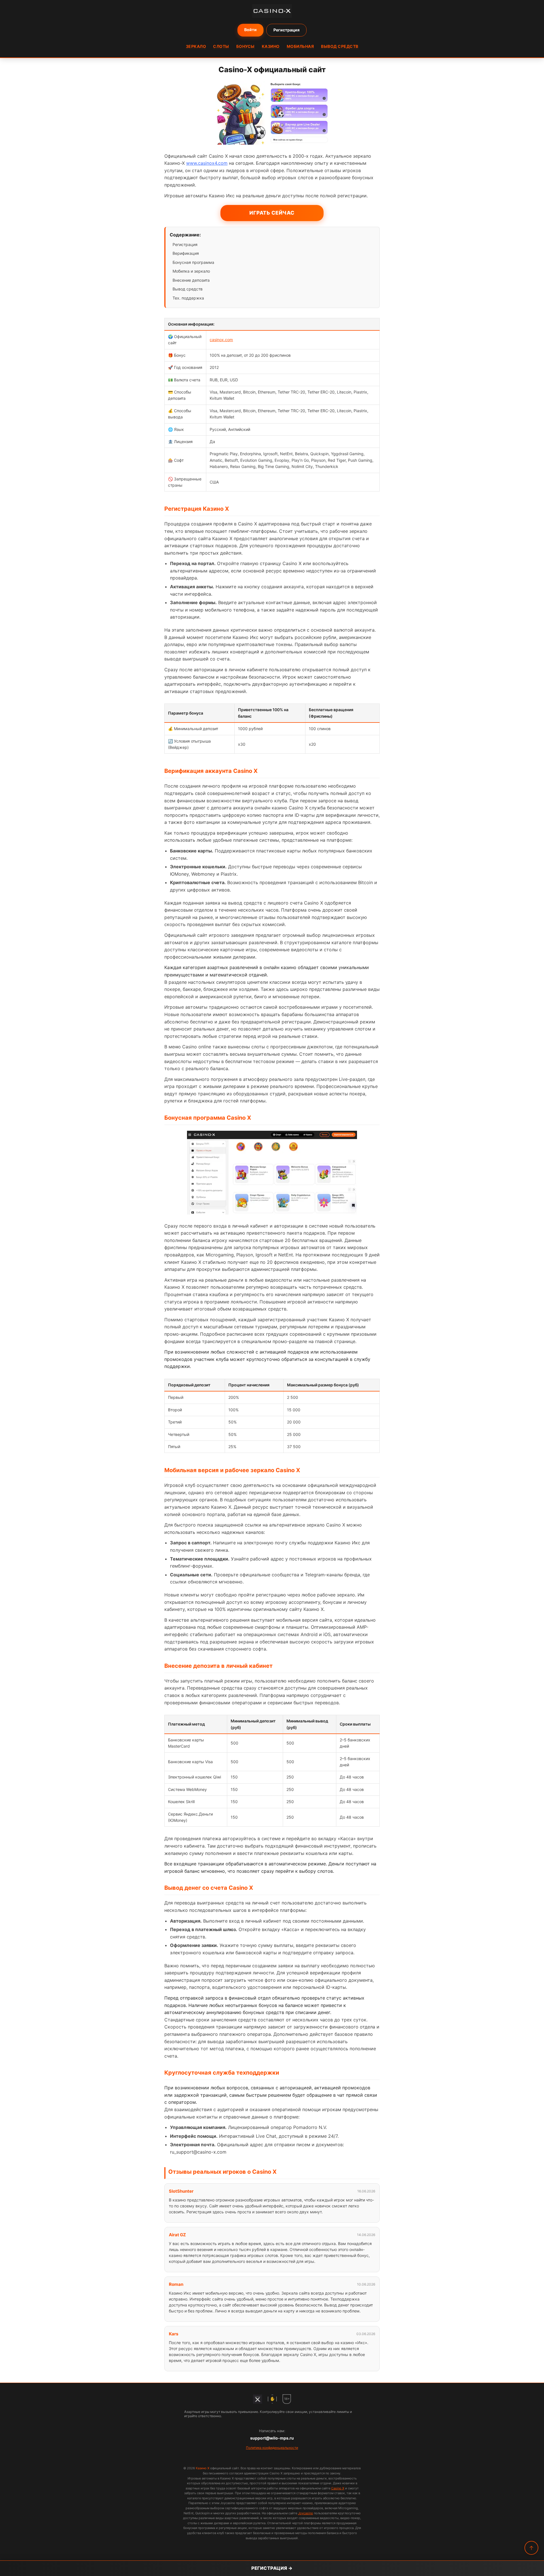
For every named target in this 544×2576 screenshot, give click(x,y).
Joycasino (306, 2513)
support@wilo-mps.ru (272, 2438)
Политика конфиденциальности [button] (272, 2448)
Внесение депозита (191, 280)
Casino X (338, 2488)
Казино (271, 46)
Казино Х (203, 2468)
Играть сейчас (272, 213)
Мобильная (300, 46)
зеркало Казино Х (211, 1507)
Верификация (186, 253)
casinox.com (221, 340)
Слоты (221, 46)
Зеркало (196, 46)
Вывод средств (340, 46)
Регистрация (286, 30)
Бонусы (246, 46)
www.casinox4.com (207, 163)
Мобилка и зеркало (191, 271)
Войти (250, 30)
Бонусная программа (193, 262)
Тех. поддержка (188, 298)
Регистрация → (272, 2568)
